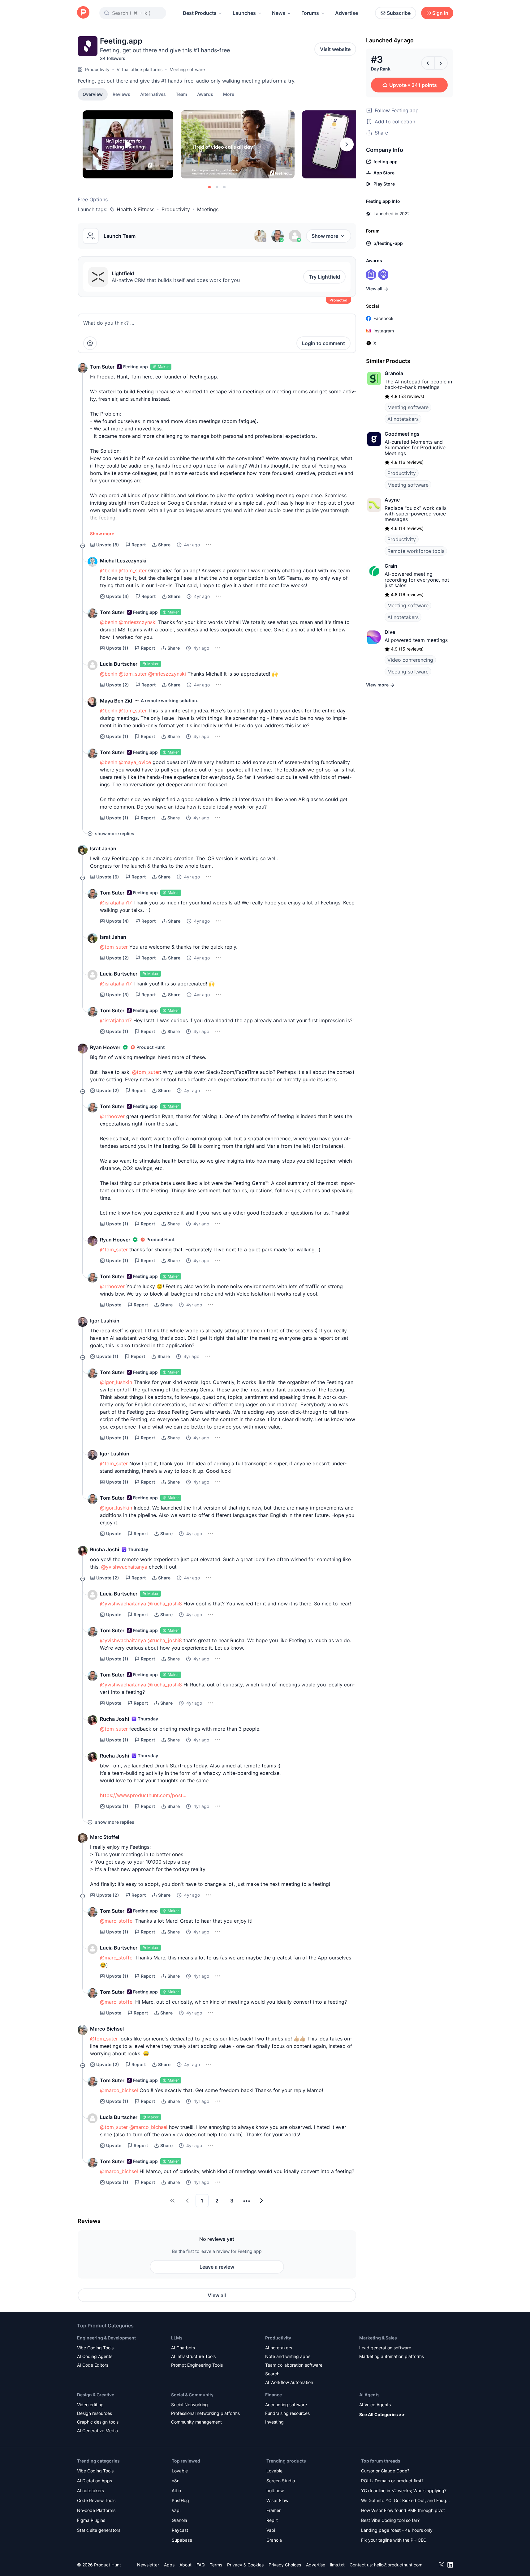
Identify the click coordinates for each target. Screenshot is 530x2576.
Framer (274, 2510)
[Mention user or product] (90, 343)
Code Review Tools (96, 2500)
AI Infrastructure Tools (193, 2356)
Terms (216, 2565)
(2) (118, 685)
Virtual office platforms (140, 69)
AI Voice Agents (375, 2405)
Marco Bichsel (107, 2029)
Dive (390, 632)
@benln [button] (109, 570)
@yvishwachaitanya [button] (124, 1567)
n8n (176, 2481)
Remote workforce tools (416, 551)
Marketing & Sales (378, 2338)
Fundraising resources (287, 2413)
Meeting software (187, 69)
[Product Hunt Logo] (83, 13)
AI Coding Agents (95, 2356)
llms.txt (337, 2565)
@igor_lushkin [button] (116, 1382)
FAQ (201, 2565)
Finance (274, 2395)
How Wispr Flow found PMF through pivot (403, 2510)
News (279, 13)
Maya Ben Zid (116, 701)
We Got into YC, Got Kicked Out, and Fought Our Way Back (406, 2501)
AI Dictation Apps (95, 2481)
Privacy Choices (285, 2565)
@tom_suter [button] (133, 570)
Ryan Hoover (105, 1047)
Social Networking (190, 2405)
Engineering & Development (106, 2338)
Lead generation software (385, 2348)
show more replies (115, 833)
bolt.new (275, 2491)
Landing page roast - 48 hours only (397, 2530)
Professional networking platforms (205, 2413)
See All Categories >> (382, 2414)
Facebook (383, 318)
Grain (391, 566)
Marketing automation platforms (392, 2356)
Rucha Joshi (105, 1549)
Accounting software (286, 2405)
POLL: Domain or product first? (392, 2481)
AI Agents (369, 2395)
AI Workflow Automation (289, 2382)
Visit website (335, 49)
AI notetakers (403, 419)
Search (272, 2374)
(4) (118, 596)
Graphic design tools (98, 2422)
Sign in (440, 13)
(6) (108, 877)
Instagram (384, 331)
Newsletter (148, 2565)
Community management (196, 2422)
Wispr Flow (277, 2500)
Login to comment (323, 343)
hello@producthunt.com (398, 2565)
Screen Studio (281, 2481)
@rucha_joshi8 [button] (165, 1604)
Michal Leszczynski (123, 561)
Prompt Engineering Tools (197, 2365)
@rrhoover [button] (112, 1116)
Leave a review (217, 2267)
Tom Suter (102, 367)
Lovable (180, 2471)
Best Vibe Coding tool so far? (390, 2520)
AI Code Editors (93, 2365)
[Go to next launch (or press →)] (441, 63)
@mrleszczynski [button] (138, 622)
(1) (117, 648)
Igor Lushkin (105, 1321)
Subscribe (399, 13)
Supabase (182, 2540)
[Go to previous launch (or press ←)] (428, 63)
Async (392, 500)
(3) (118, 995)
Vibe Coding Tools (95, 2348)
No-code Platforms (96, 2510)
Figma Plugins (91, 2520)
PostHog (180, 2500)
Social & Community (192, 2395)
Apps (169, 2565)
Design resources (95, 2413)
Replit (272, 2520)
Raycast (180, 2530)
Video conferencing (410, 660)
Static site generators (99, 2530)
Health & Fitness (136, 209)
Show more (325, 236)
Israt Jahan (103, 848)
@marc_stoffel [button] (117, 1921)
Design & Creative (96, 2395)
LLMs (177, 2338)
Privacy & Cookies (245, 2565)
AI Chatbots (183, 2348)
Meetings (208, 209)
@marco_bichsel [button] (119, 2090)
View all (217, 2295)
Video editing (90, 2405)
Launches (244, 13)
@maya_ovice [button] (135, 762)
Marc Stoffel (105, 1837)
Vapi (176, 2510)
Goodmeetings (402, 434)
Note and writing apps (288, 2356)
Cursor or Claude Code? (385, 2471)
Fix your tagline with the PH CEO (394, 2540)
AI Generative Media (97, 2431)
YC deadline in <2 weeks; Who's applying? (404, 2491)
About (185, 2565)
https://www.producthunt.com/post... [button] (143, 1795)
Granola (394, 373)
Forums (310, 13)
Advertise (347, 13)
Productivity (97, 69)
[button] (229, 94)
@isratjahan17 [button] (116, 903)
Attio (176, 2491)
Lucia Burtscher (119, 664)
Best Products (200, 13)
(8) (108, 545)
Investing (274, 2422)
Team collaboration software (294, 2365)
